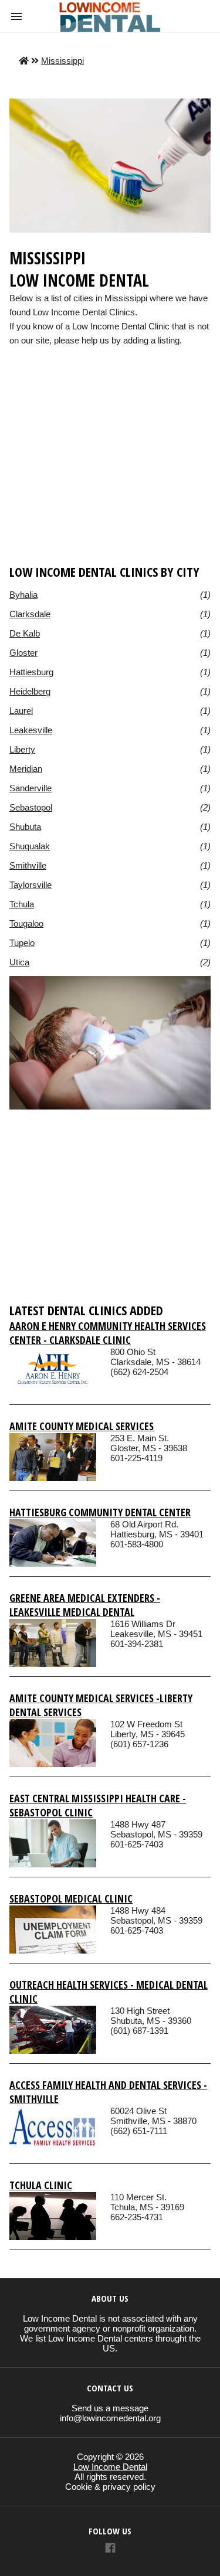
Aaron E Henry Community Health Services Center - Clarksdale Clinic (108, 1333)
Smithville (28, 865)
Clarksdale (30, 614)
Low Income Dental (110, 2467)
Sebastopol (31, 807)
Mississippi (62, 61)
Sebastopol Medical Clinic (71, 1898)
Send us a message (110, 2408)
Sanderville (31, 788)
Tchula (22, 904)
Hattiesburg (31, 672)
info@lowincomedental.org (110, 2418)
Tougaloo (26, 923)
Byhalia (23, 595)
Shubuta (25, 827)
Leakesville (31, 730)
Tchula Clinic (41, 2185)
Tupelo (22, 943)
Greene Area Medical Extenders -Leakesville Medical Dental (85, 1605)
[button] (16, 16)
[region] (110, 473)
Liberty (22, 749)
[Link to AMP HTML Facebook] (110, 2549)
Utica (19, 962)
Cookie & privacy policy (110, 2487)
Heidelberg (30, 691)
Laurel (21, 711)
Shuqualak (30, 846)
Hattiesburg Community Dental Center (100, 1512)
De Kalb (25, 633)
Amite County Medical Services (82, 1426)
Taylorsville (31, 885)
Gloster (23, 653)
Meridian (26, 769)
